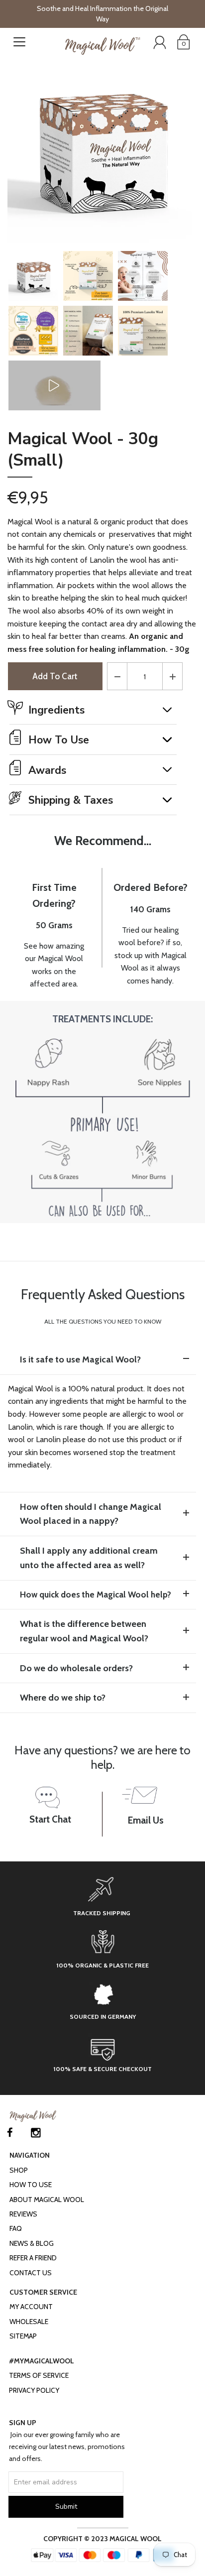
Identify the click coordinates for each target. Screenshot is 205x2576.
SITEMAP (23, 2336)
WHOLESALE (29, 2322)
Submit (66, 2507)
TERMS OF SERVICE (39, 2375)
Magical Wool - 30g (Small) (83, 450)
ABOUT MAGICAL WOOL (47, 2200)
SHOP (19, 2170)
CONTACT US (31, 2273)
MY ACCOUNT (31, 2307)
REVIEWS (23, 2214)
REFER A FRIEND (33, 2258)
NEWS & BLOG (32, 2243)
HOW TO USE (31, 2185)
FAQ (16, 2228)
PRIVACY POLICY (34, 2390)
